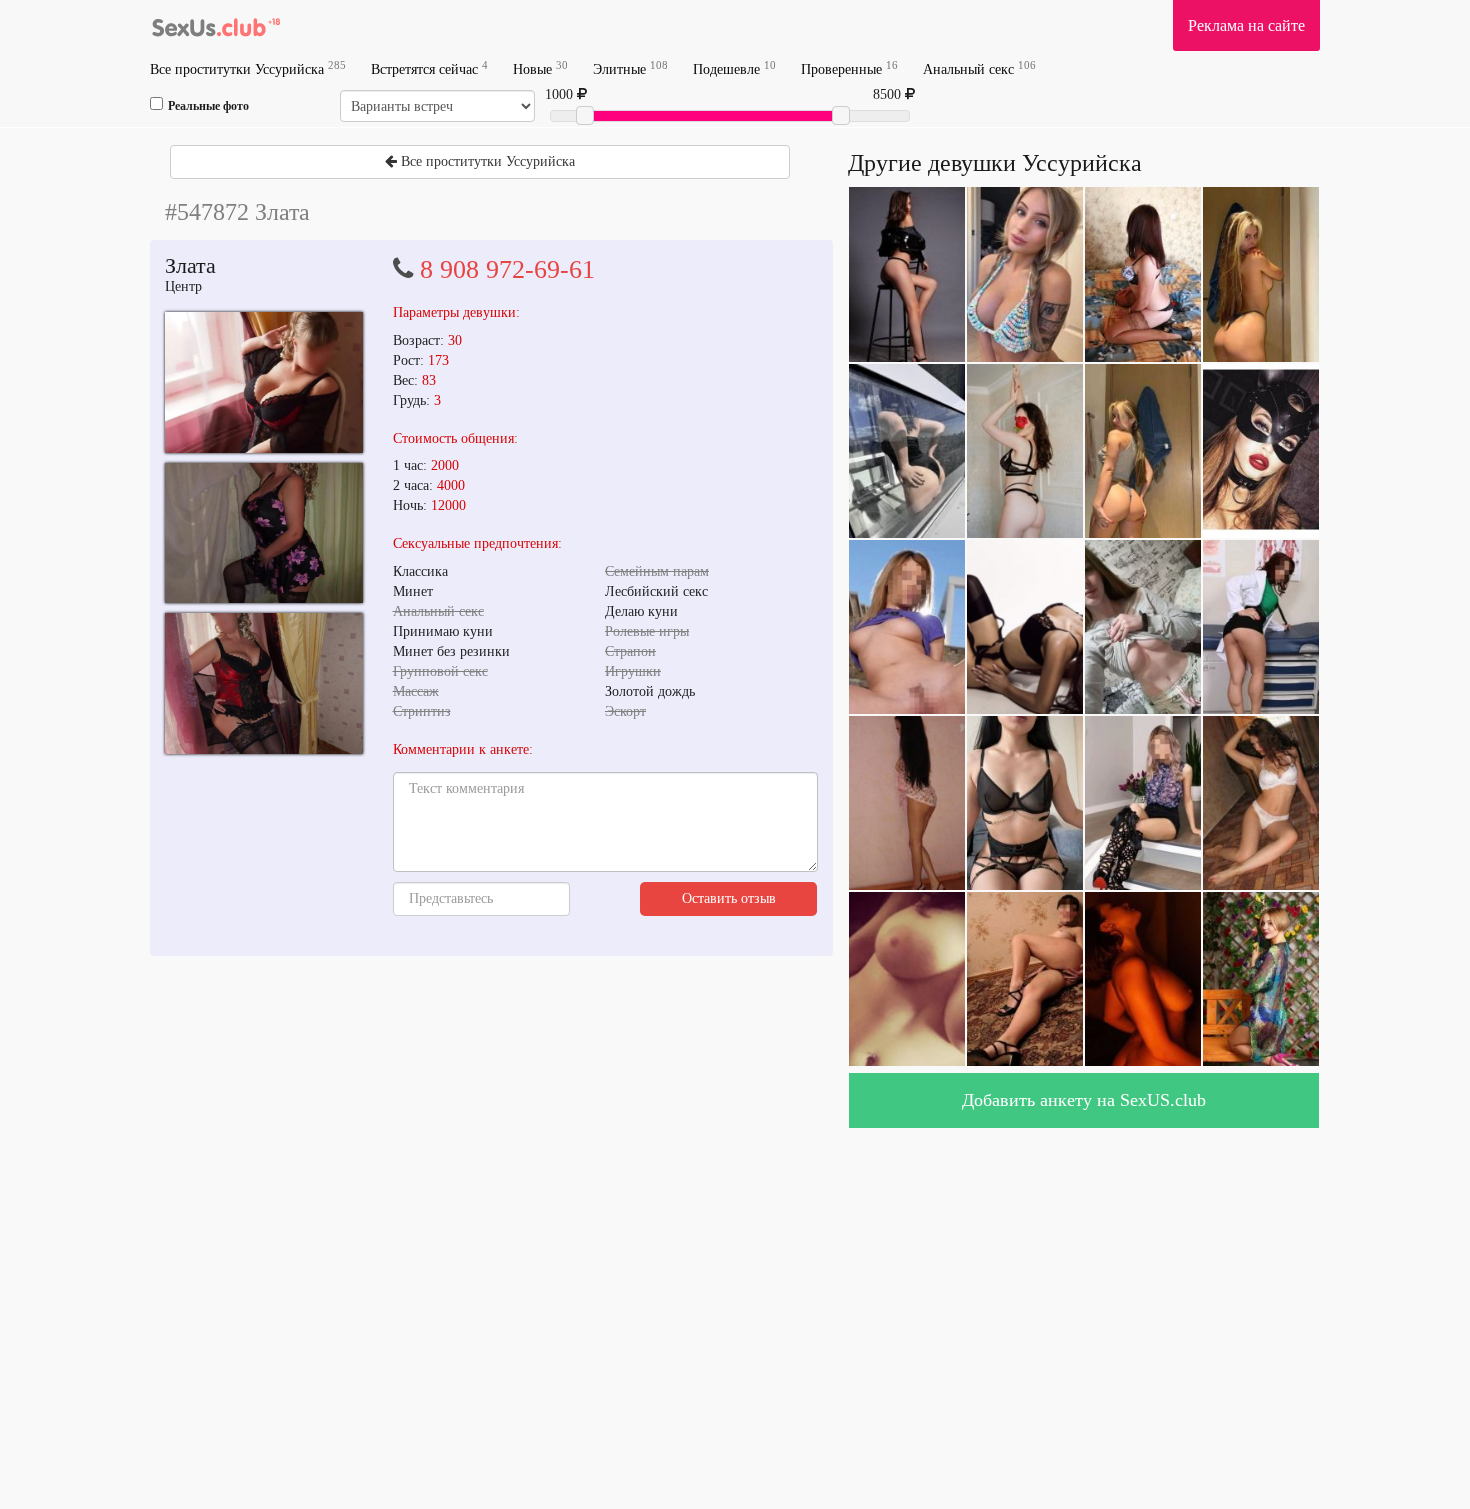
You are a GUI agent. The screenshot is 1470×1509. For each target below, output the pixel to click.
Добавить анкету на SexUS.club (1084, 1100)
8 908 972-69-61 (507, 269)
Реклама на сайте (1246, 25)
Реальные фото (208, 106)
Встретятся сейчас (429, 68)
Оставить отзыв (729, 898)
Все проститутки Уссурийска (248, 68)
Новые (540, 68)
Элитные (630, 68)
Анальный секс (979, 68)
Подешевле (734, 68)
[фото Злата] (264, 382)
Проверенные (849, 68)
